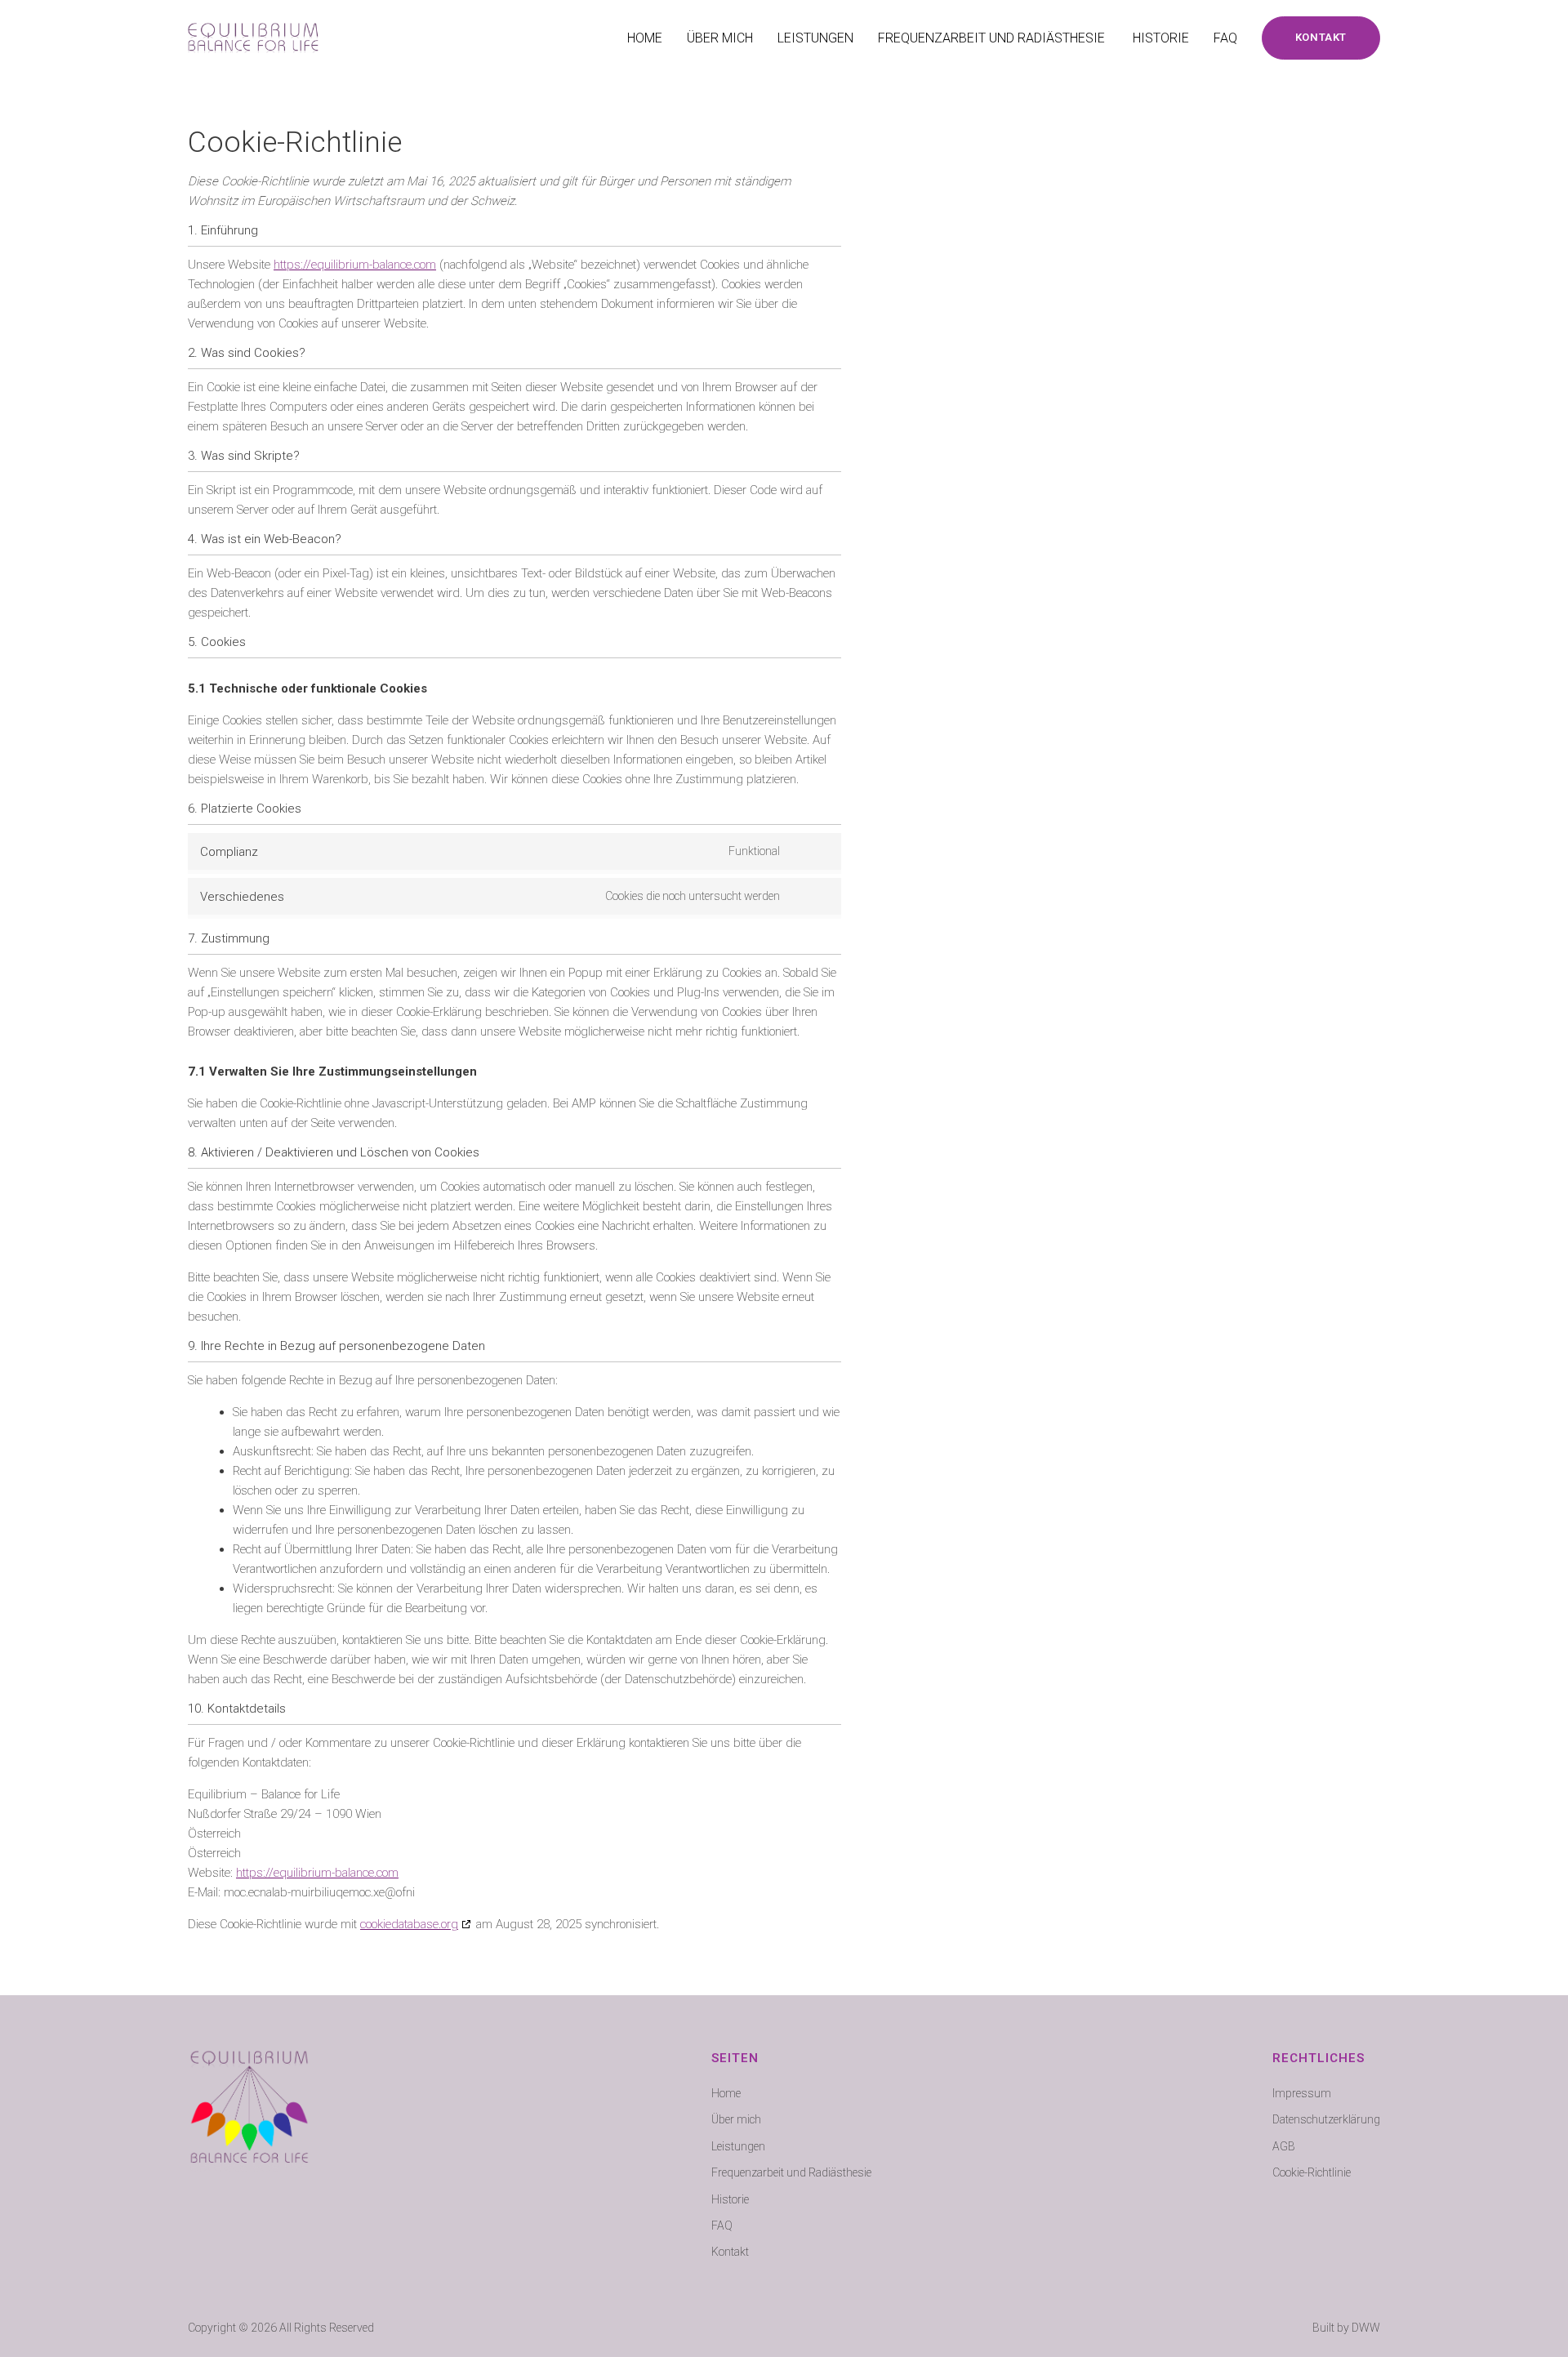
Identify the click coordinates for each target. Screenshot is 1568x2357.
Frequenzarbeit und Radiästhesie (993, 38)
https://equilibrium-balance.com (355, 265)
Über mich (720, 38)
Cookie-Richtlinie (1312, 2172)
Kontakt (730, 2252)
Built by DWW (1346, 2328)
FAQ (1225, 38)
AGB (1284, 2146)
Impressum (1302, 2093)
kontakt (1321, 37)
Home (645, 38)
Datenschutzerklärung (1326, 2119)
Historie (1161, 38)
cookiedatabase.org (409, 1924)
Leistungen (815, 38)
